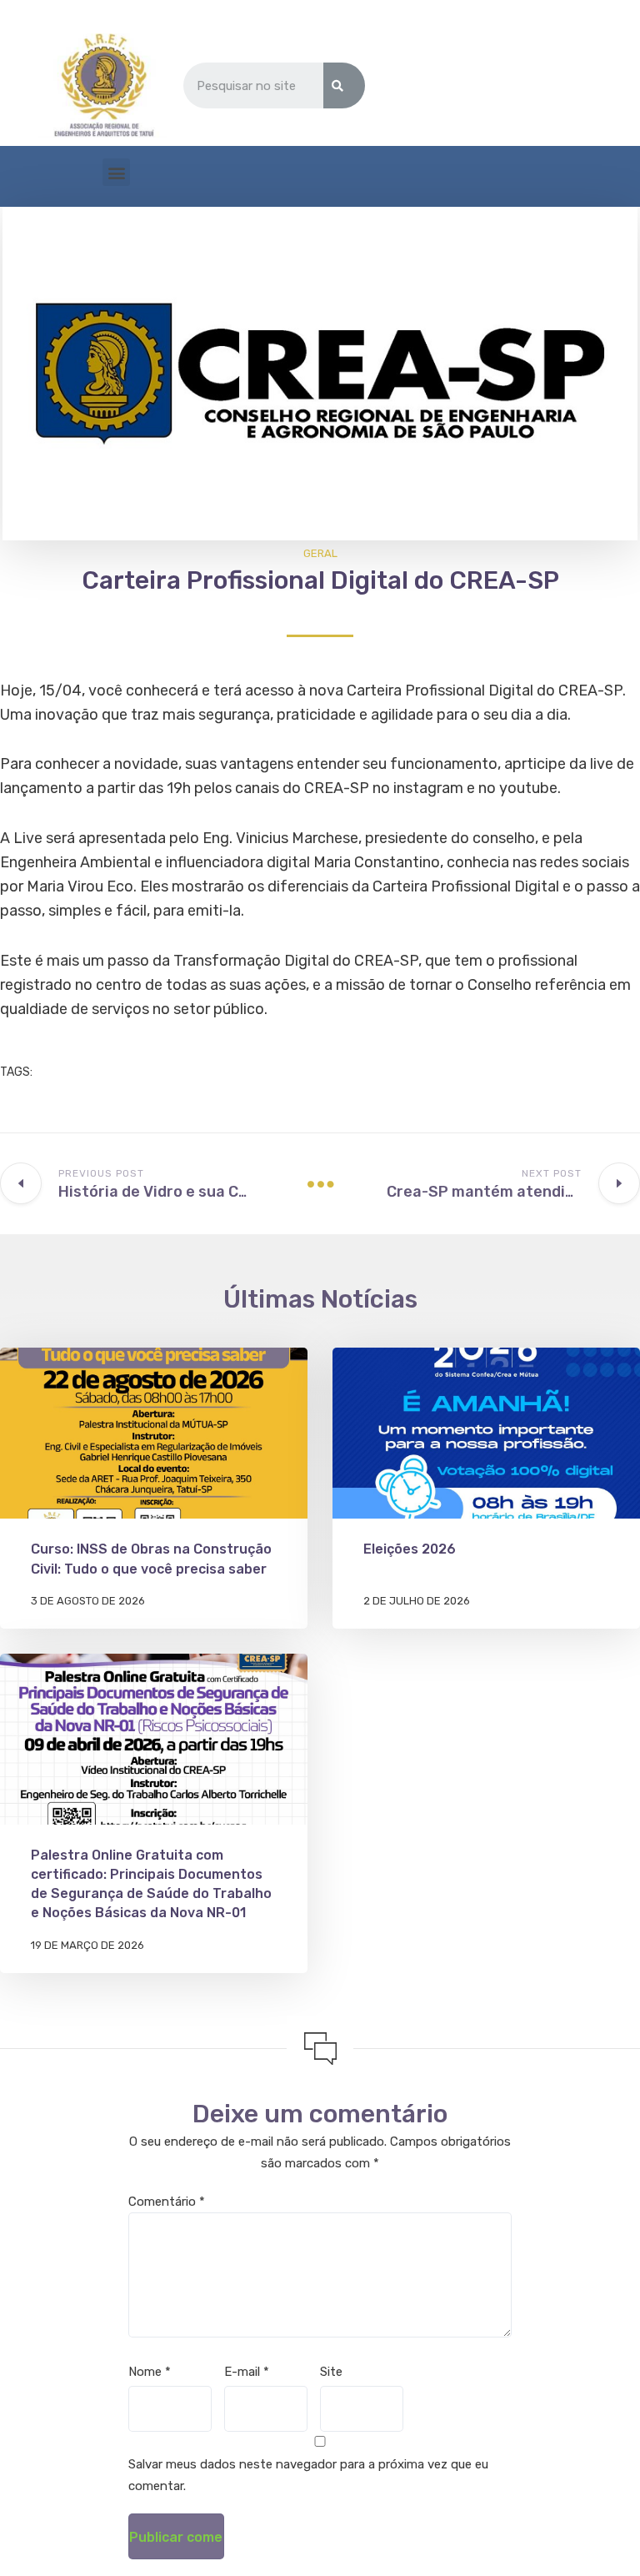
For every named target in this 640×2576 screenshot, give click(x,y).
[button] (116, 172)
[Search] (344, 85)
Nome (150, 2372)
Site (331, 2372)
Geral (320, 553)
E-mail (247, 2372)
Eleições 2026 (410, 1549)
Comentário (167, 2202)
